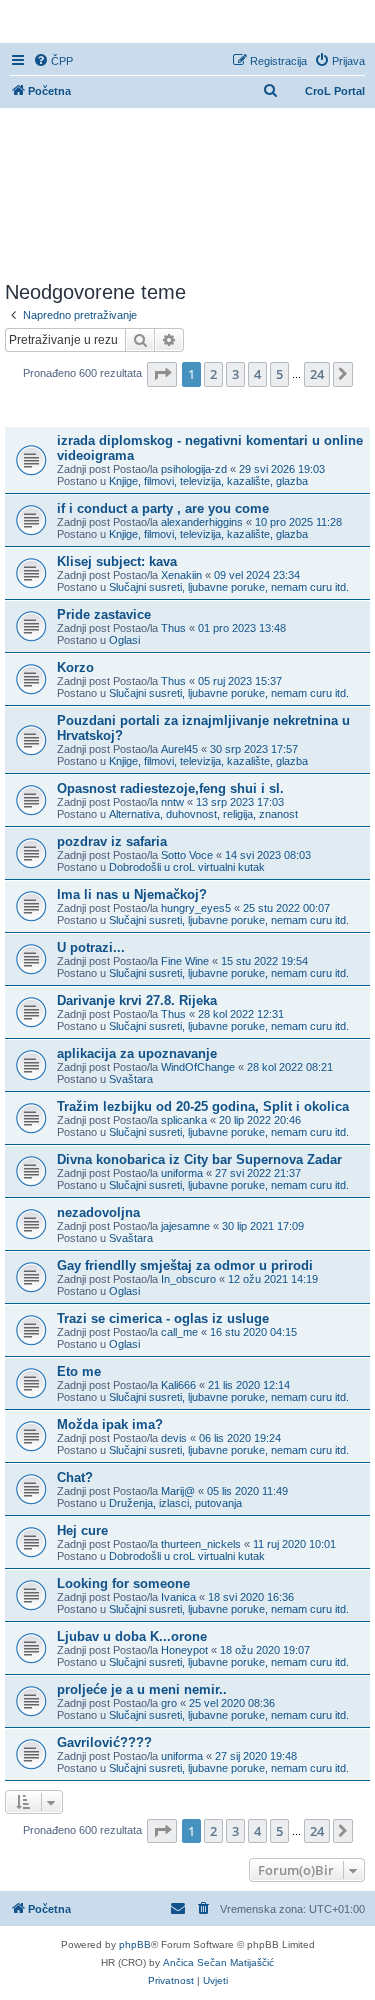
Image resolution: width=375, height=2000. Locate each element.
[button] (162, 374)
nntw (172, 802)
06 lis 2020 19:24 (240, 1438)
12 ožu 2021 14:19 (273, 1279)
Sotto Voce (187, 855)
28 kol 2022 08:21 (290, 1067)
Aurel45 (179, 749)
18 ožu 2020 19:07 (265, 1650)
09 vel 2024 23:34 (257, 575)
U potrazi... (91, 947)
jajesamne (185, 1226)
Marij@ (178, 1491)
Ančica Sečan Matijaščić (218, 1962)
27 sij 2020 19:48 (256, 1756)
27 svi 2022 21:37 (258, 1173)
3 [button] (235, 374)
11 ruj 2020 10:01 (294, 1544)
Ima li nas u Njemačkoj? (132, 894)
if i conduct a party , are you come (163, 508)
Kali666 (178, 1385)
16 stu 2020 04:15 (253, 1332)
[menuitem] (53, 61)
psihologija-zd (194, 469)
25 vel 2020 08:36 (232, 1703)
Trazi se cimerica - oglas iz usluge (163, 1318)
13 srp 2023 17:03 (240, 802)
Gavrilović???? (104, 1742)
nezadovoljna (98, 1212)
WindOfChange (198, 1067)
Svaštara (131, 1079)
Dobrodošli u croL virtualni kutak (187, 867)
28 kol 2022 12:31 (241, 1014)
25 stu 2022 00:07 (286, 908)
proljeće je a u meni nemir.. (142, 1689)
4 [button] (257, 374)
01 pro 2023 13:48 (242, 628)
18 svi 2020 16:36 (251, 1597)
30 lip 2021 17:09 (263, 1226)
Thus (173, 628)
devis (174, 1438)
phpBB (135, 1944)
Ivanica (178, 1597)
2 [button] (213, 374)
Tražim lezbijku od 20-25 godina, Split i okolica (203, 1106)
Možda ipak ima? (110, 1424)
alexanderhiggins (202, 522)
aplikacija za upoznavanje (137, 1053)
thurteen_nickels (201, 1544)
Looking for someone (123, 1583)
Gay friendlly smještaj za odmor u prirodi (185, 1265)
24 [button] (317, 374)
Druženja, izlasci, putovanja (175, 1503)
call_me (179, 1332)
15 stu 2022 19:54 (264, 961)
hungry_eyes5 (196, 908)
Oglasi (124, 640)
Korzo (75, 667)
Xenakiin (181, 575)
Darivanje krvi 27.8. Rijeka (137, 1000)
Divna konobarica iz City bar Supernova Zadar (199, 1159)
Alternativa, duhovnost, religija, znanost (203, 814)
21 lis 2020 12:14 (249, 1385)
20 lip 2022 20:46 (260, 1120)
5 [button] (279, 374)
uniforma (182, 1173)
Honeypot (184, 1650)
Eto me (79, 1371)
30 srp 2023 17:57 (254, 749)
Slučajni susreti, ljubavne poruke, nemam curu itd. (229, 587)
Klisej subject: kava (117, 561)
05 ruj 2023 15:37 (240, 681)
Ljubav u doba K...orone (132, 1636)
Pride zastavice (104, 614)
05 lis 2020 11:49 (247, 1491)
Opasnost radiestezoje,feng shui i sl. (170, 788)
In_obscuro (188, 1279)
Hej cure (82, 1530)
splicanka (184, 1120)
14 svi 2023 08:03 (268, 855)
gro (169, 1703)
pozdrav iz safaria (112, 841)
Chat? (75, 1477)
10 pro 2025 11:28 (298, 522)
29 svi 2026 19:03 (282, 469)
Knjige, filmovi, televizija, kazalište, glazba (208, 481)
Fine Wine (185, 961)
